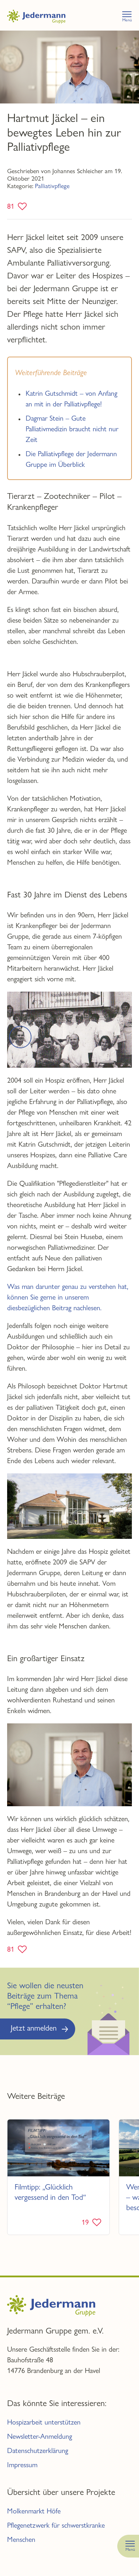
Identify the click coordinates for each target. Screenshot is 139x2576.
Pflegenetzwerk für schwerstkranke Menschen (56, 2532)
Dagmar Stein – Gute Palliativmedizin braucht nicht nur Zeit (72, 429)
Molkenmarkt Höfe (34, 2511)
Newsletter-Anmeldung (40, 2436)
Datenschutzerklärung (38, 2451)
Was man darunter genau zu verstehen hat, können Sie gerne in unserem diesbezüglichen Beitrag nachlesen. (68, 1297)
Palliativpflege (52, 186)
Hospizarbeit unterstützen (44, 2422)
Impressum (22, 2465)
